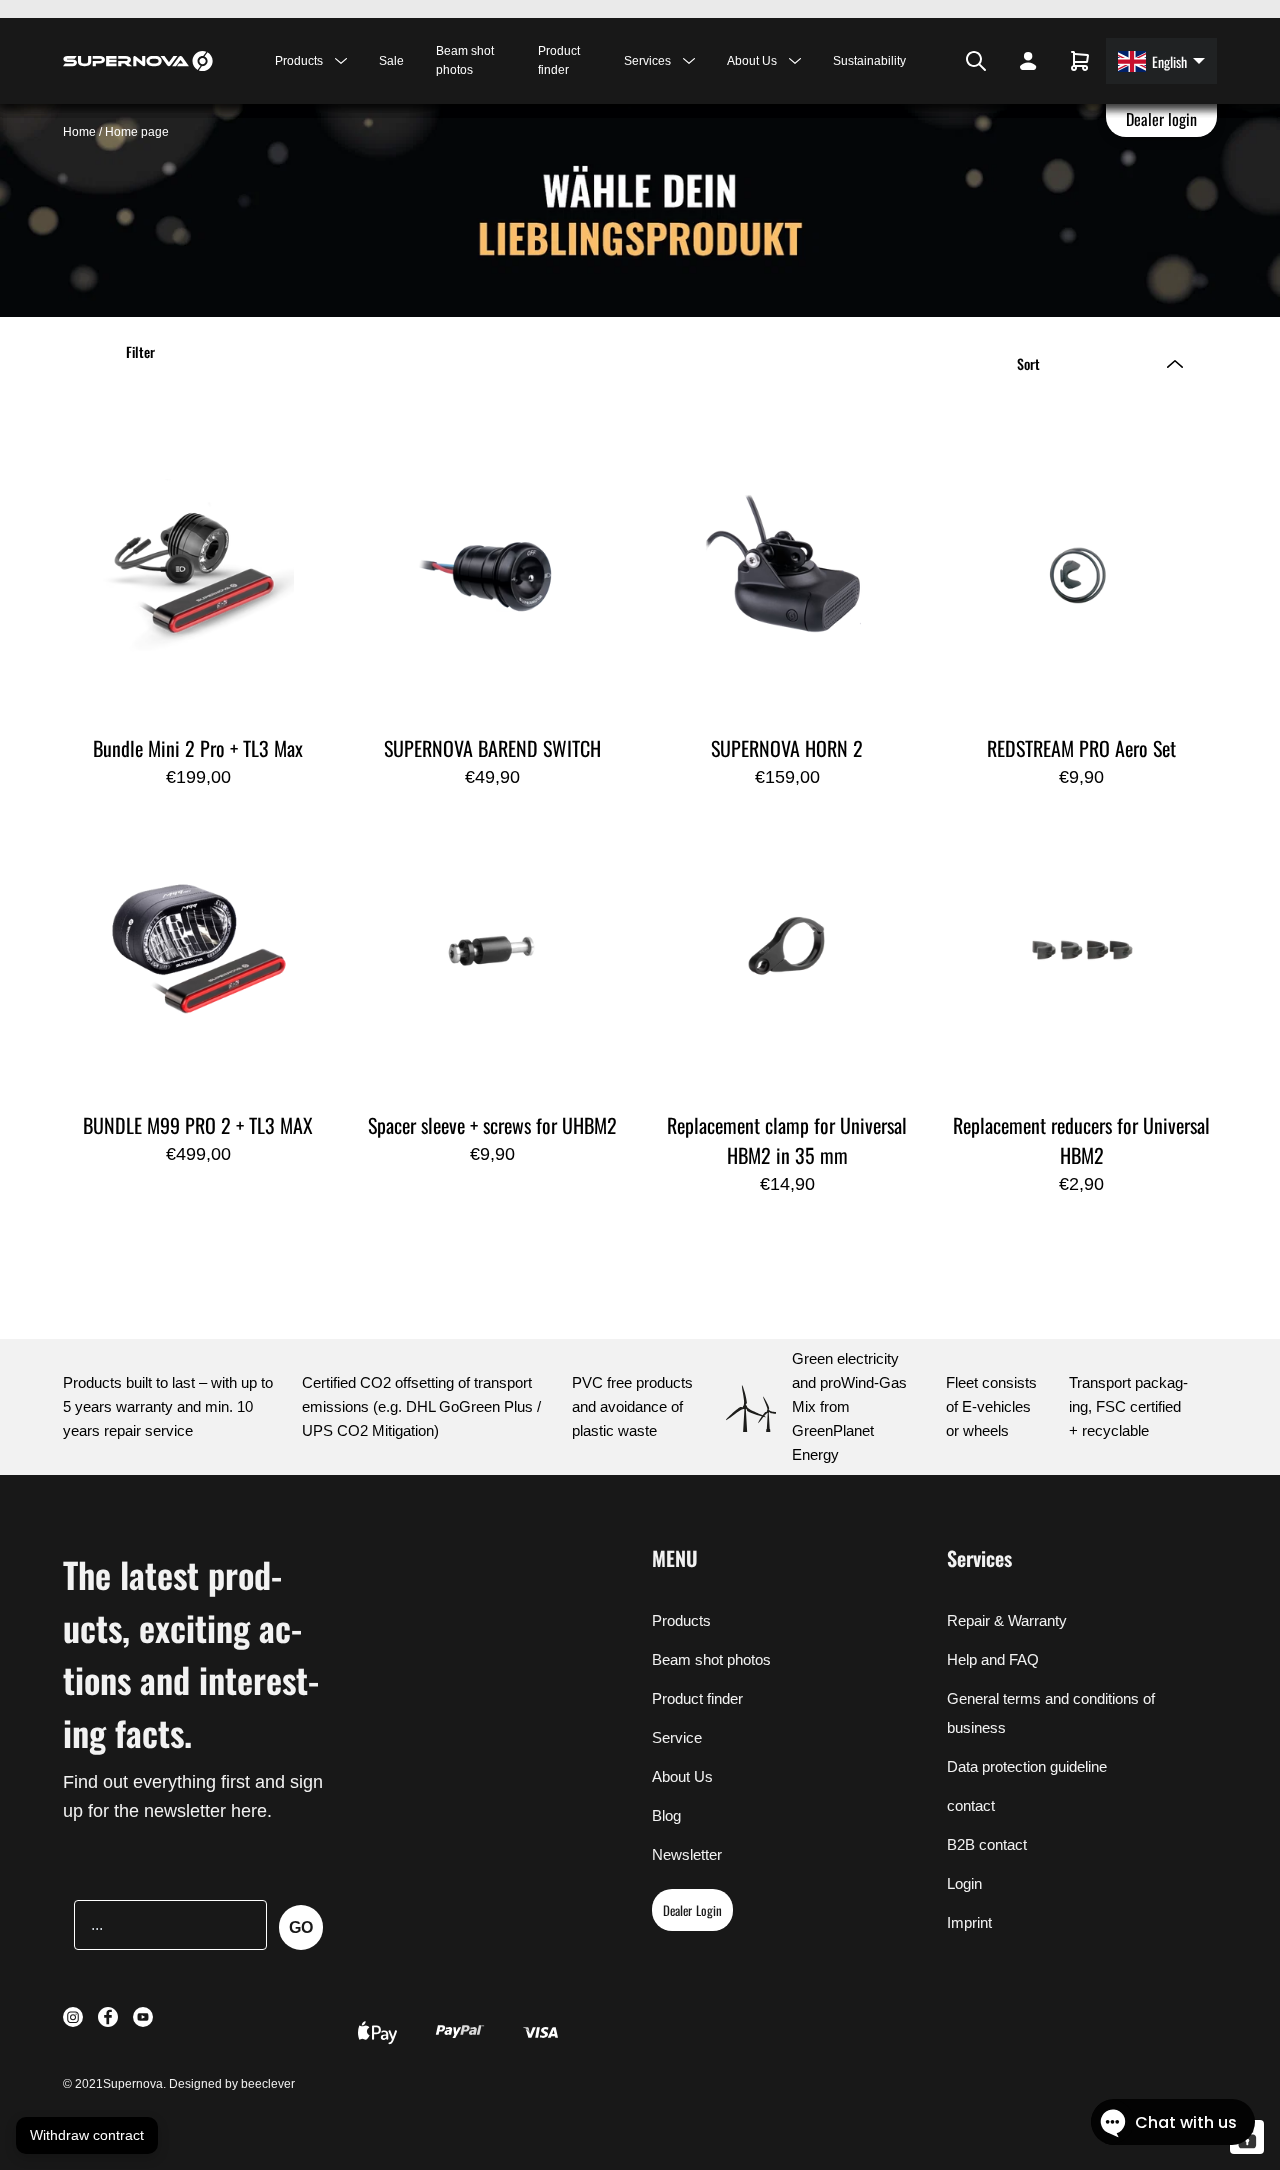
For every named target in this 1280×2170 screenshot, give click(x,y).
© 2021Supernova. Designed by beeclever (179, 2084)
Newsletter (687, 1854)
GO (301, 1927)
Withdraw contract (87, 2135)
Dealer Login (692, 1910)
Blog (666, 1815)
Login (964, 1883)
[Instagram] (916, 61)
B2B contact (987, 1844)
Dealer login (1162, 119)
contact (971, 1805)
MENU (675, 1558)
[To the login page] (1028, 61)
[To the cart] (1080, 61)
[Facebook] (928, 61)
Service (677, 1737)
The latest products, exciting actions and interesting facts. (191, 1653)
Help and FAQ (993, 1659)
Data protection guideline (1027, 1766)
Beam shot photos (465, 60)
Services (979, 1558)
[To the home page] (138, 61)
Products (681, 1620)
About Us (682, 1776)
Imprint (969, 1922)
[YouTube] (942, 61)
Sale (391, 61)
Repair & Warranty (1007, 1620)
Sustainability (869, 61)
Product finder (559, 60)
